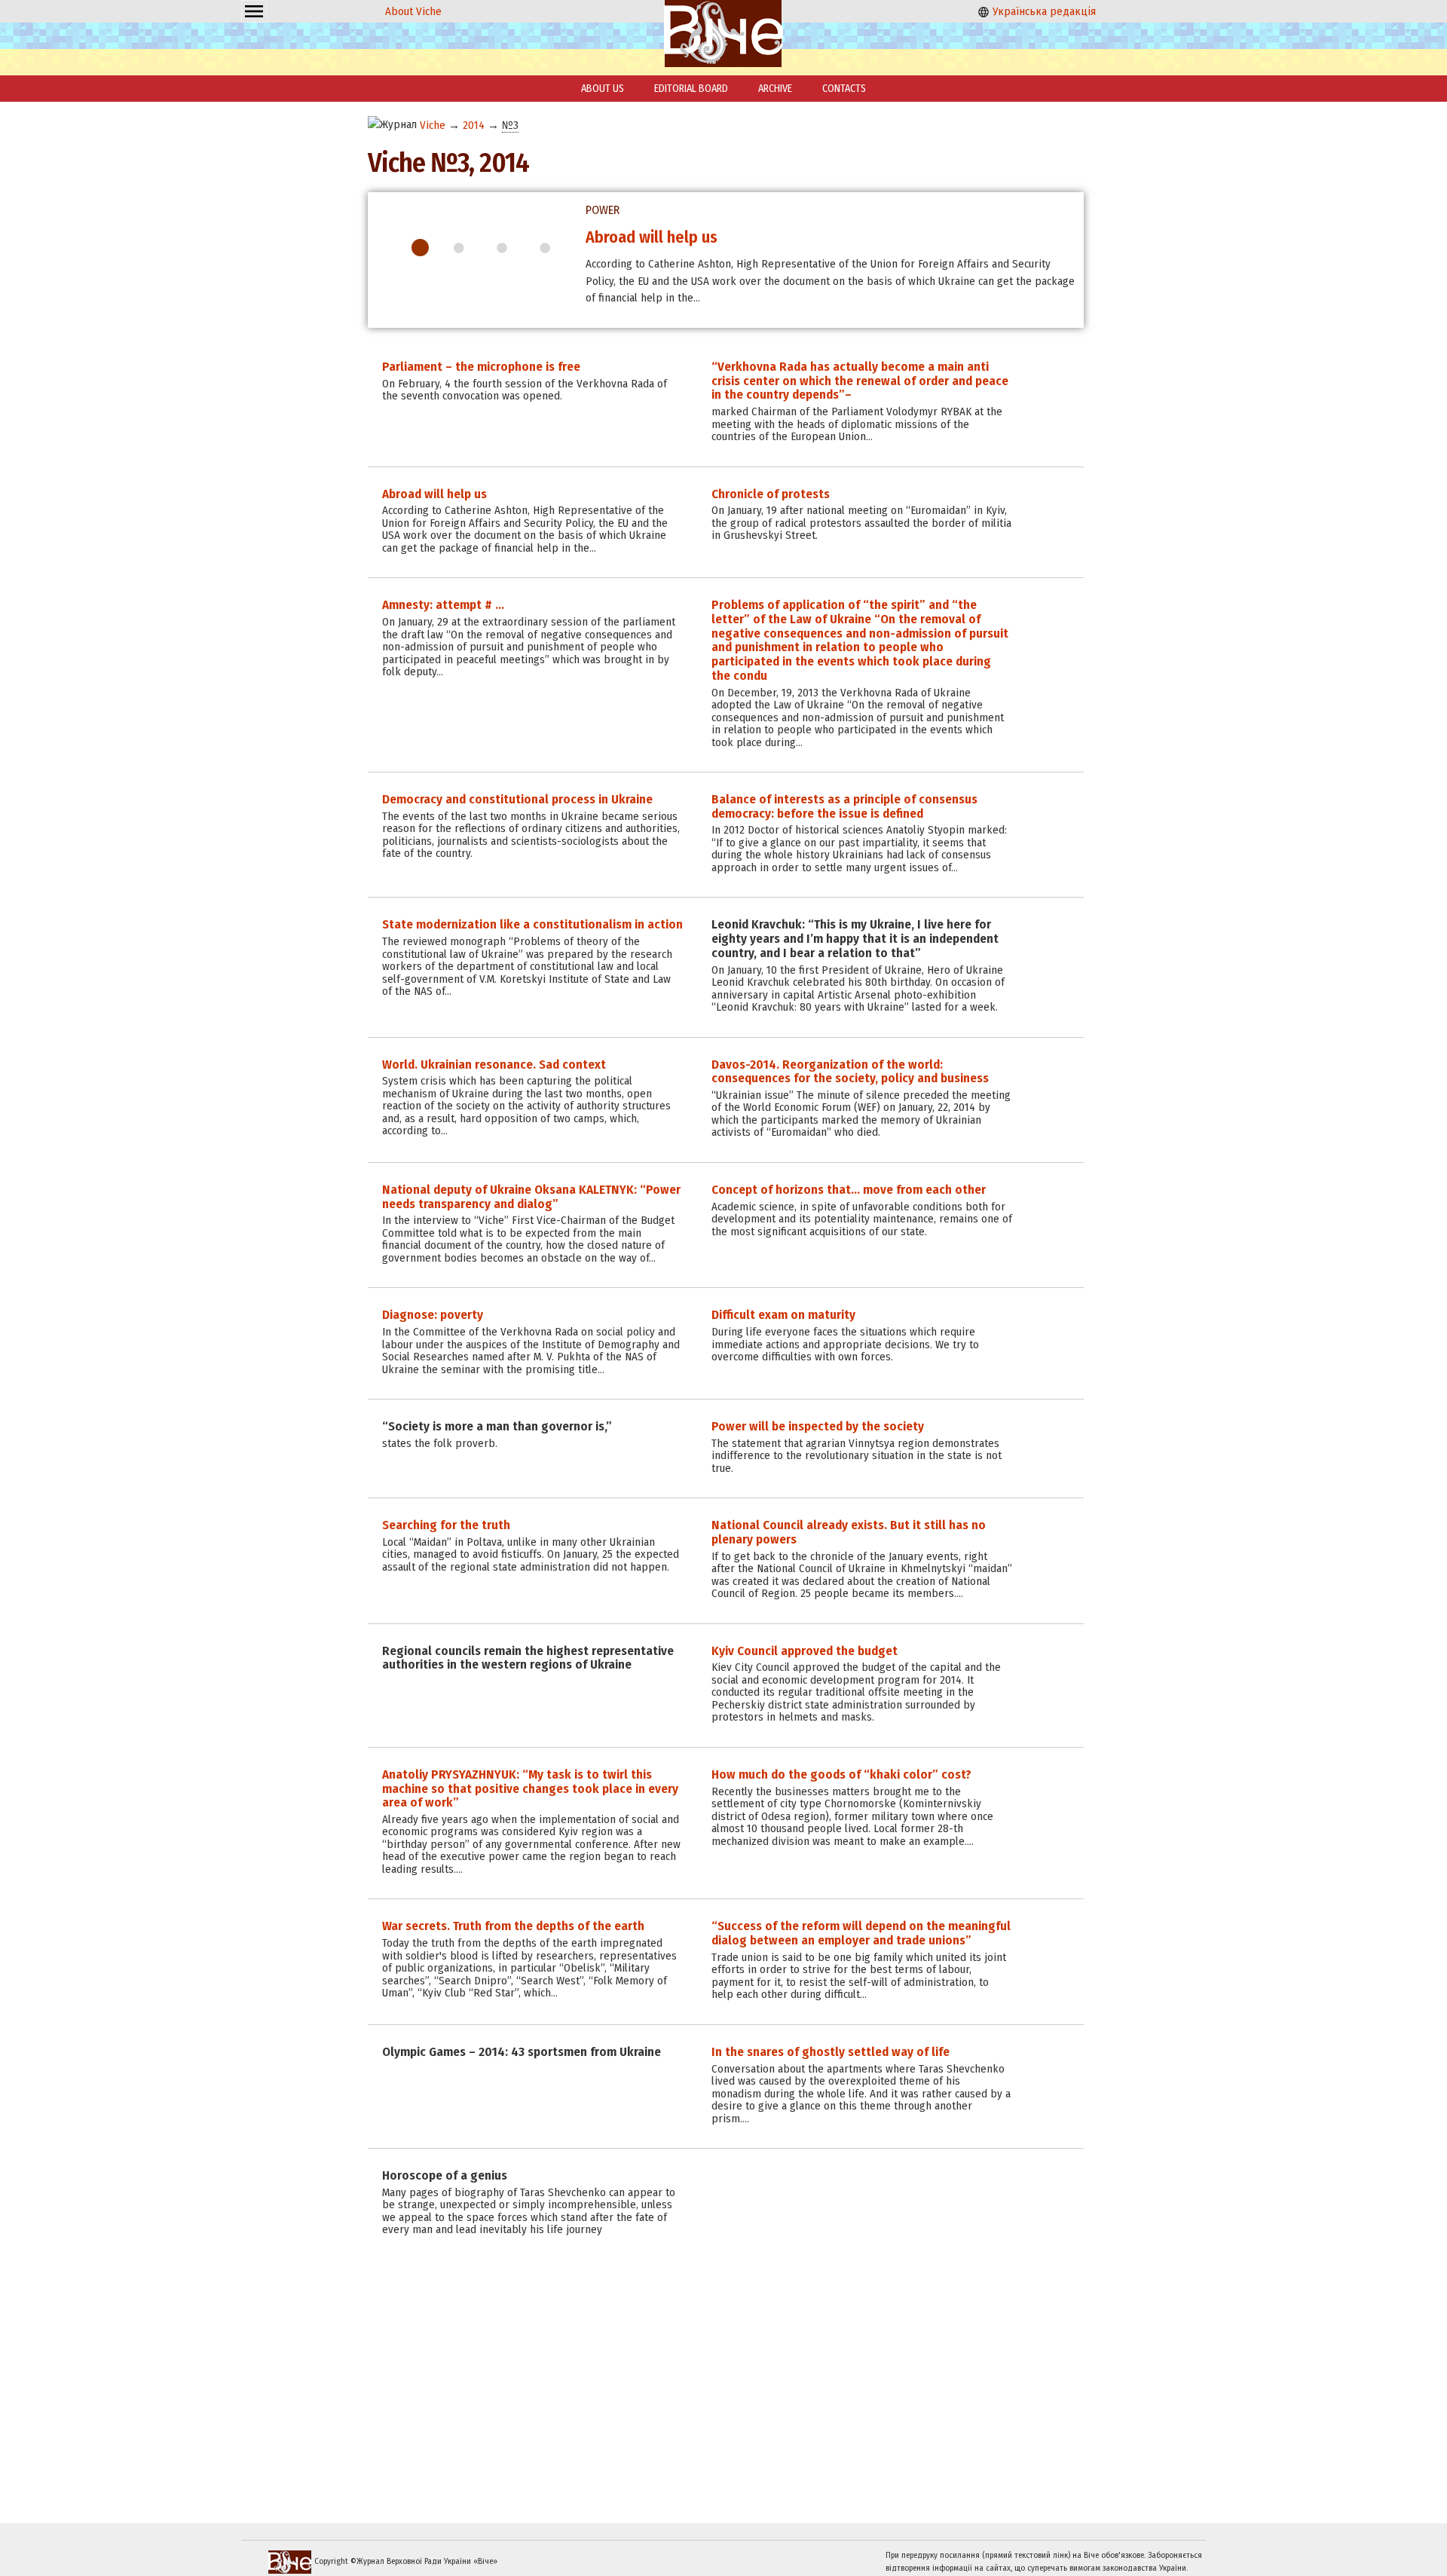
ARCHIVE (775, 89)
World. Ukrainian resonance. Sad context (494, 1065)
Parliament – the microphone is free (481, 367)
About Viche (413, 11)
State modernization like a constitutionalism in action (532, 924)
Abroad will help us (434, 494)
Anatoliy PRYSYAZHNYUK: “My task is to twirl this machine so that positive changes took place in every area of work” (530, 1788)
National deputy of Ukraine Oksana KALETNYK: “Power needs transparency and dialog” (531, 1197)
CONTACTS (844, 89)
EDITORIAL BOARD (691, 89)
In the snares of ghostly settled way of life (831, 2052)
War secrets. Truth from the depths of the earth (513, 1926)
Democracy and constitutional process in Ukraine (517, 799)
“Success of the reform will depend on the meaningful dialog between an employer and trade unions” (861, 1933)
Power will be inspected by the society (818, 1426)
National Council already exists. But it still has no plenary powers (849, 1532)
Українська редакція (1043, 11)
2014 (474, 125)
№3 (510, 125)
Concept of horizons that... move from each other (849, 1190)
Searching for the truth (446, 1525)
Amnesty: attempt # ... (443, 605)
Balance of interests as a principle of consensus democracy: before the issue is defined (844, 806)
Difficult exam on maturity (783, 1315)
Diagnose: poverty (433, 1315)
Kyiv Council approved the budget (805, 1651)
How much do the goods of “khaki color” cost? (841, 1774)
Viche (433, 125)
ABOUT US (603, 89)
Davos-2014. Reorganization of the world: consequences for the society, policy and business (850, 1072)
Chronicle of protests (659, 237)
